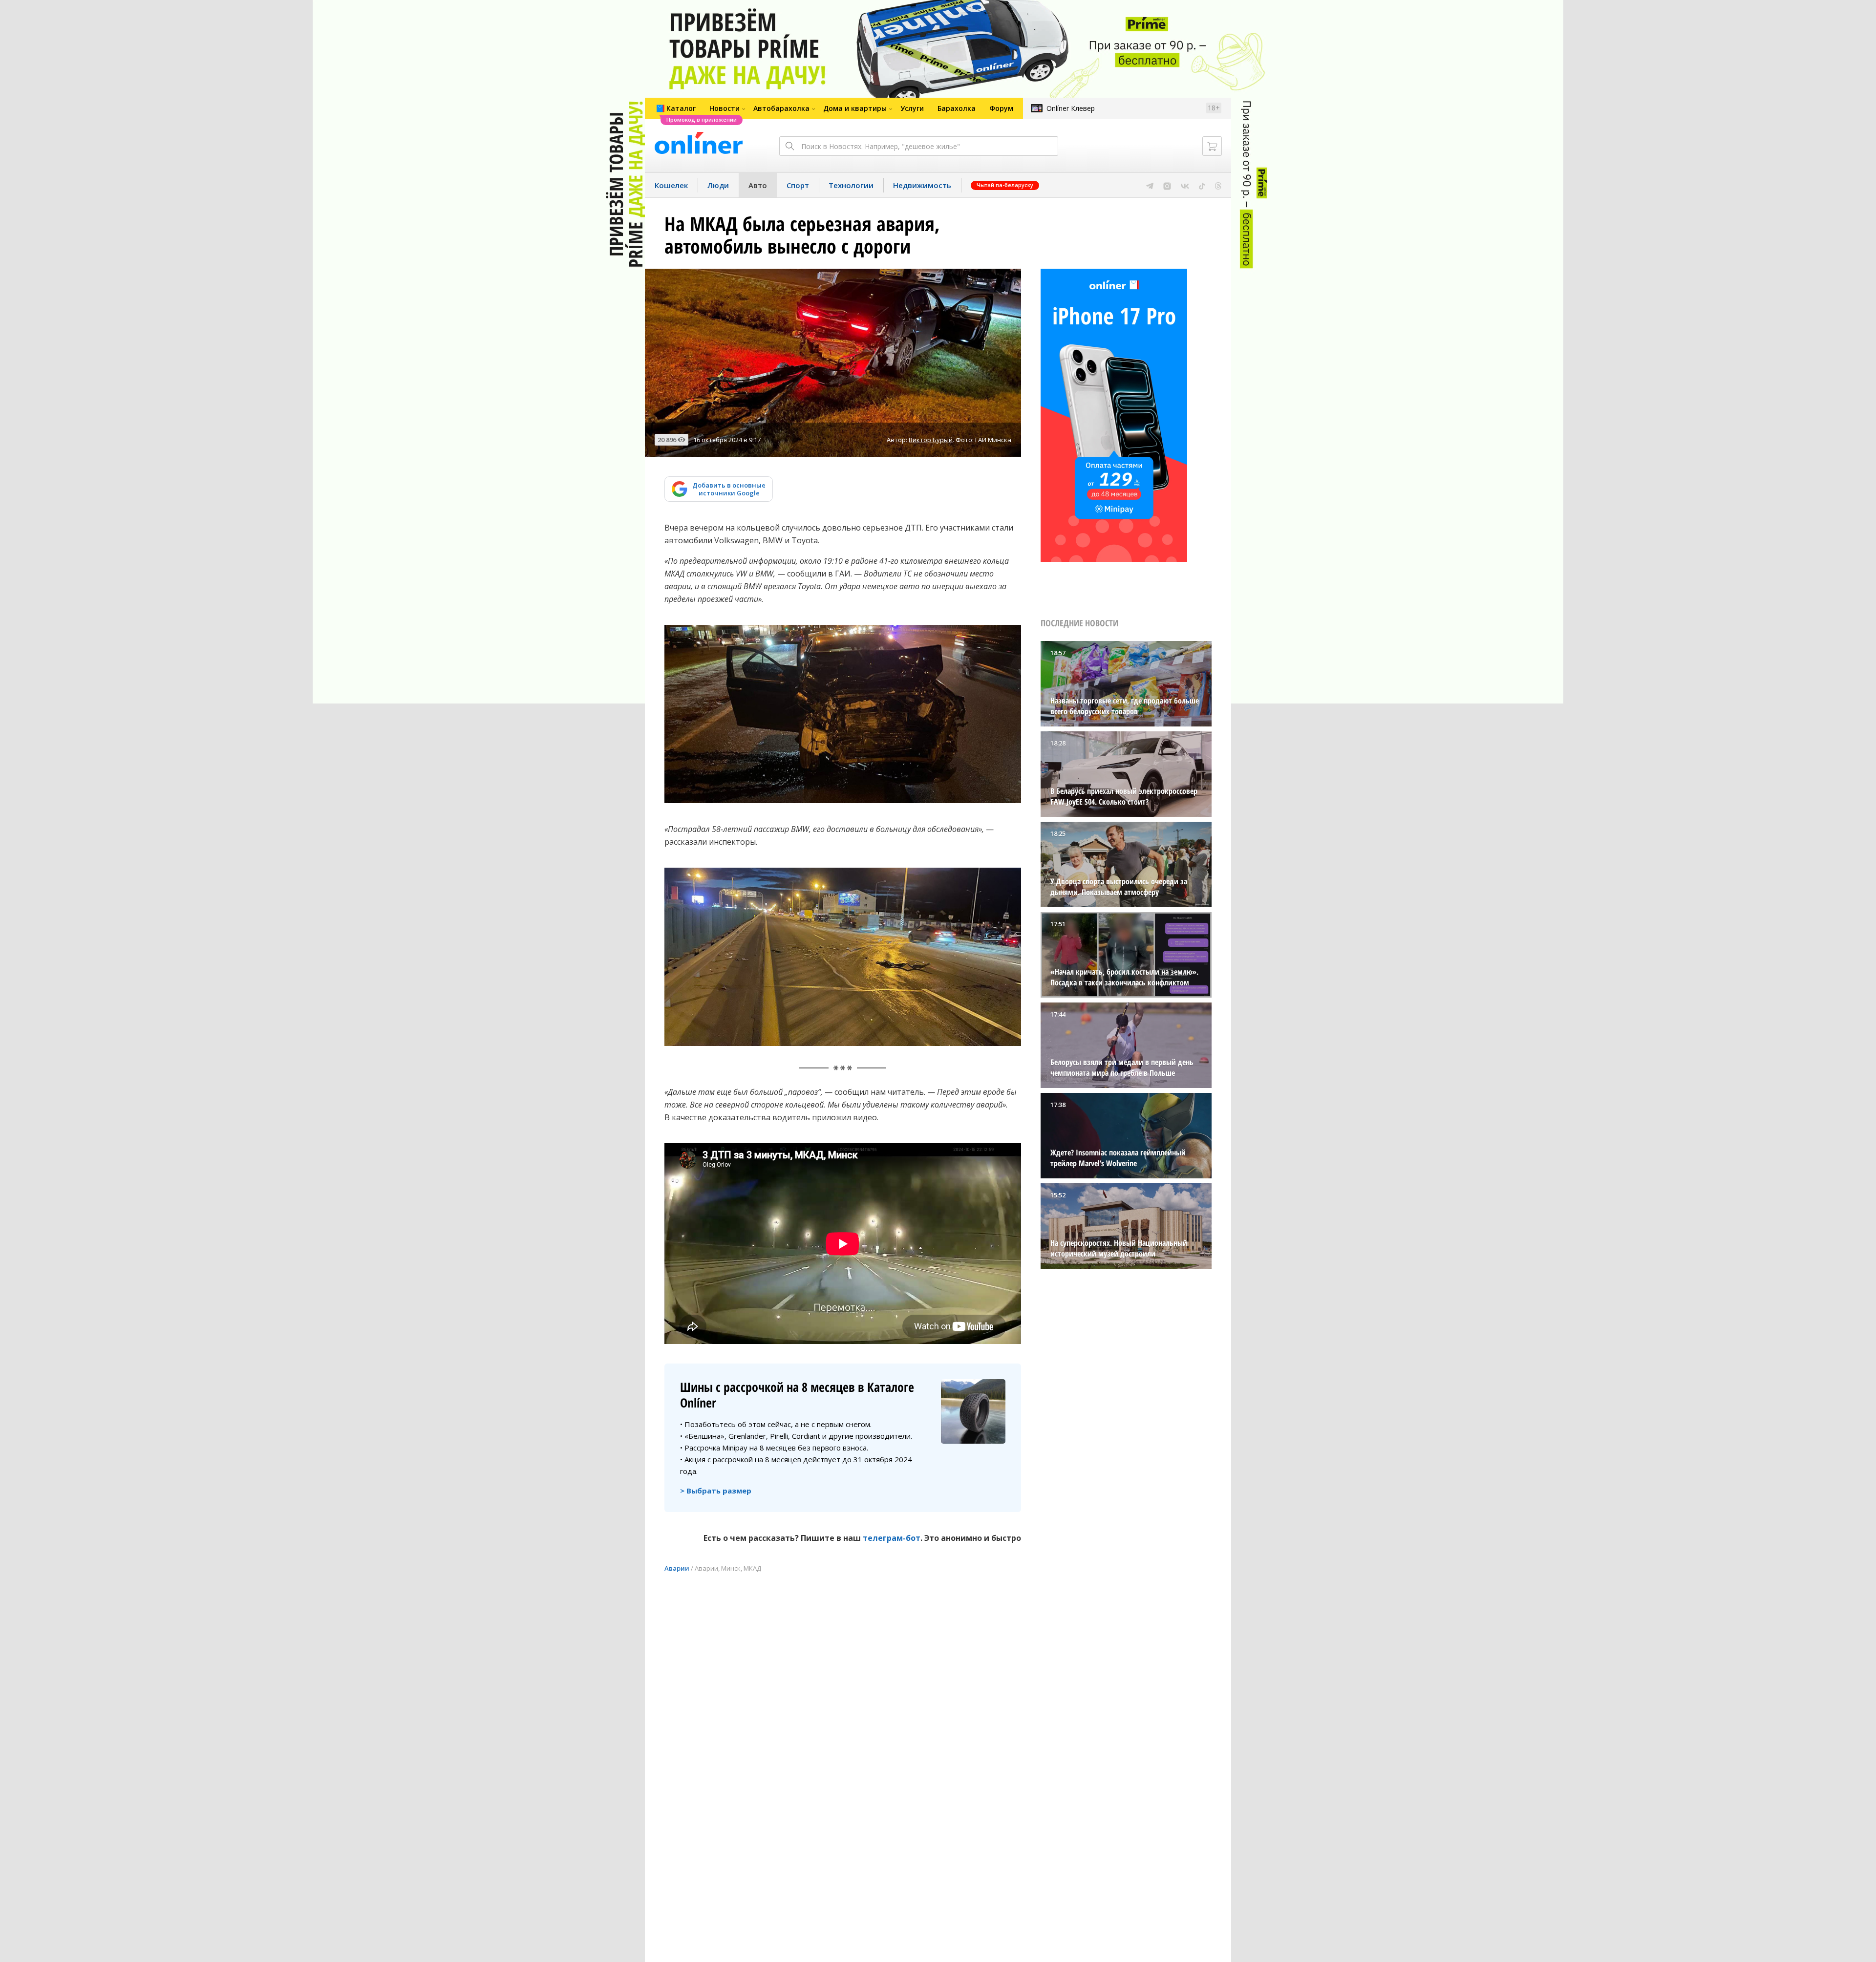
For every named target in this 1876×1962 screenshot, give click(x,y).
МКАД (752, 1568)
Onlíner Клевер (1071, 108)
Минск (731, 1568)
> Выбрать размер (716, 1491)
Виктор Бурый (931, 440)
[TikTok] (1202, 185)
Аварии (677, 1568)
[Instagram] (1167, 185)
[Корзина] (1212, 146)
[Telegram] (1150, 185)
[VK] (1185, 185)
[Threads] (1218, 185)
